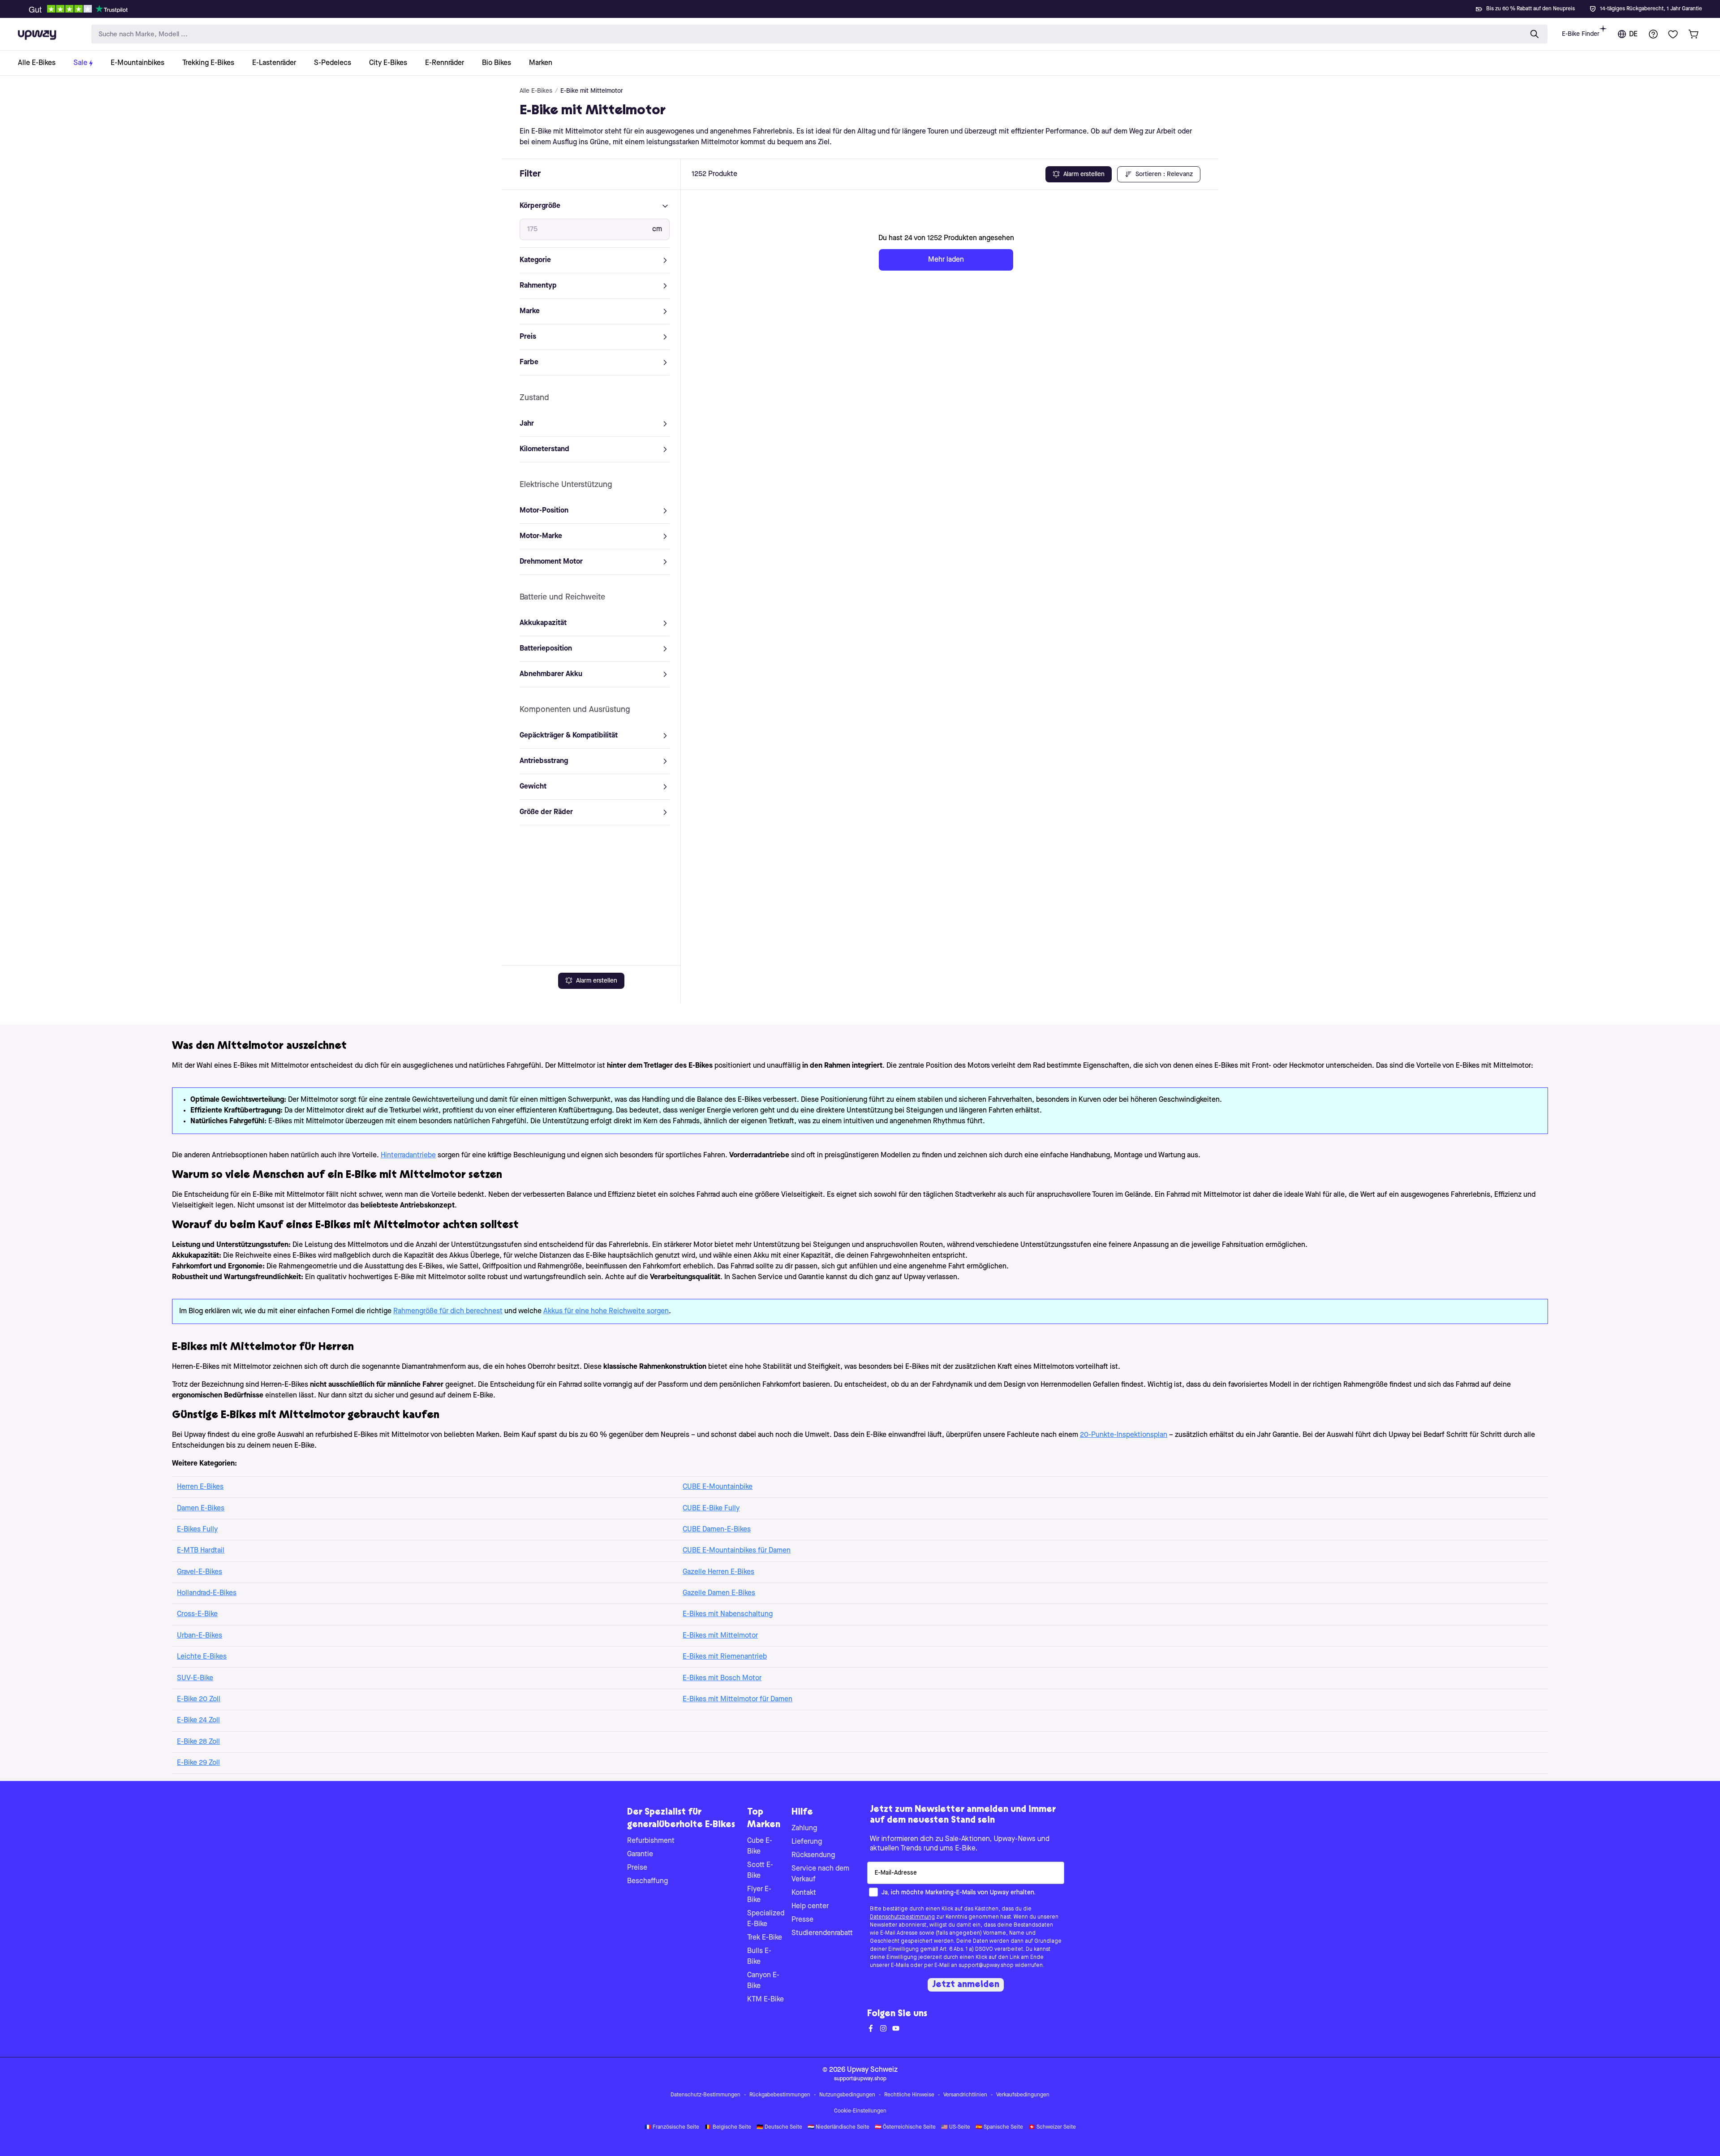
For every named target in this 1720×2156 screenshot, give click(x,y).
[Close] (867, 6)
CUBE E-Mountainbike (718, 1487)
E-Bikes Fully (197, 1530)
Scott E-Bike (760, 1871)
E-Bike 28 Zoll (198, 1742)
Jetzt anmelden (966, 1985)
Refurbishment (651, 1841)
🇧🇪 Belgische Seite (728, 2127)
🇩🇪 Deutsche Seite (779, 2127)
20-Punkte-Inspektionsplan (1124, 1435)
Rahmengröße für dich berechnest (448, 1311)
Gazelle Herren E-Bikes (718, 1572)
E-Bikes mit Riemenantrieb (725, 1657)
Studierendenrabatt (822, 1933)
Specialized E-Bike (766, 1919)
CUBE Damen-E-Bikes (717, 1530)
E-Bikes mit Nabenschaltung (728, 1614)
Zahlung (804, 1828)
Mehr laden (946, 260)
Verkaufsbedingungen (1023, 2095)
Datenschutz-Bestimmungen (705, 2095)
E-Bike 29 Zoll (198, 1763)
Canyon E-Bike (763, 1981)
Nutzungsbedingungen (847, 2095)
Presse (802, 1920)
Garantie (640, 1854)
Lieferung (807, 1842)
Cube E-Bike (760, 1846)
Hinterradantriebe (408, 1156)
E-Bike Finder (1581, 34)
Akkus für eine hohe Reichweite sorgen (606, 1311)
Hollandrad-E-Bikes (207, 1593)
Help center (810, 1906)
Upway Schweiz (872, 2070)
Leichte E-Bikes (202, 1657)
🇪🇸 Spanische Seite (999, 2127)
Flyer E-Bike (759, 1895)
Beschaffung (647, 1881)
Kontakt (804, 1893)
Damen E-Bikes (201, 1509)
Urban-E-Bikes (200, 1636)
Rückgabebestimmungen (780, 2095)
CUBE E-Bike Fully (711, 1509)
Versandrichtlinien (965, 2095)
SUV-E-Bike (195, 1678)
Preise (637, 1868)
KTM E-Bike (765, 2000)
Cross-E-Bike (197, 1614)
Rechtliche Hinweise (909, 2095)
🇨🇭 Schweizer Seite (1052, 2127)
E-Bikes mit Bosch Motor (722, 1678)
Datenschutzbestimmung (902, 1917)
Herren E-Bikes (200, 1487)
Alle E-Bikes (536, 91)
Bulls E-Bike (759, 1957)
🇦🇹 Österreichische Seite (905, 2127)
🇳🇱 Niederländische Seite (838, 2127)
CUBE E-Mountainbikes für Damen (737, 1551)
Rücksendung (813, 1855)
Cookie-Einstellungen (860, 2111)
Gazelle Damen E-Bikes (719, 1593)
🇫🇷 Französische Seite (672, 2127)
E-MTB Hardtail (201, 1551)
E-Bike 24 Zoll (198, 1720)
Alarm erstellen (597, 981)
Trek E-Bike (765, 1938)
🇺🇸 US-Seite (956, 2127)
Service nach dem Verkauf (820, 1874)
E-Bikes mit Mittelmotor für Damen (737, 1699)
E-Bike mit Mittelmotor (592, 91)
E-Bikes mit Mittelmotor (720, 1636)
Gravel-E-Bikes (200, 1572)
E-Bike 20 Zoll (199, 1699)
